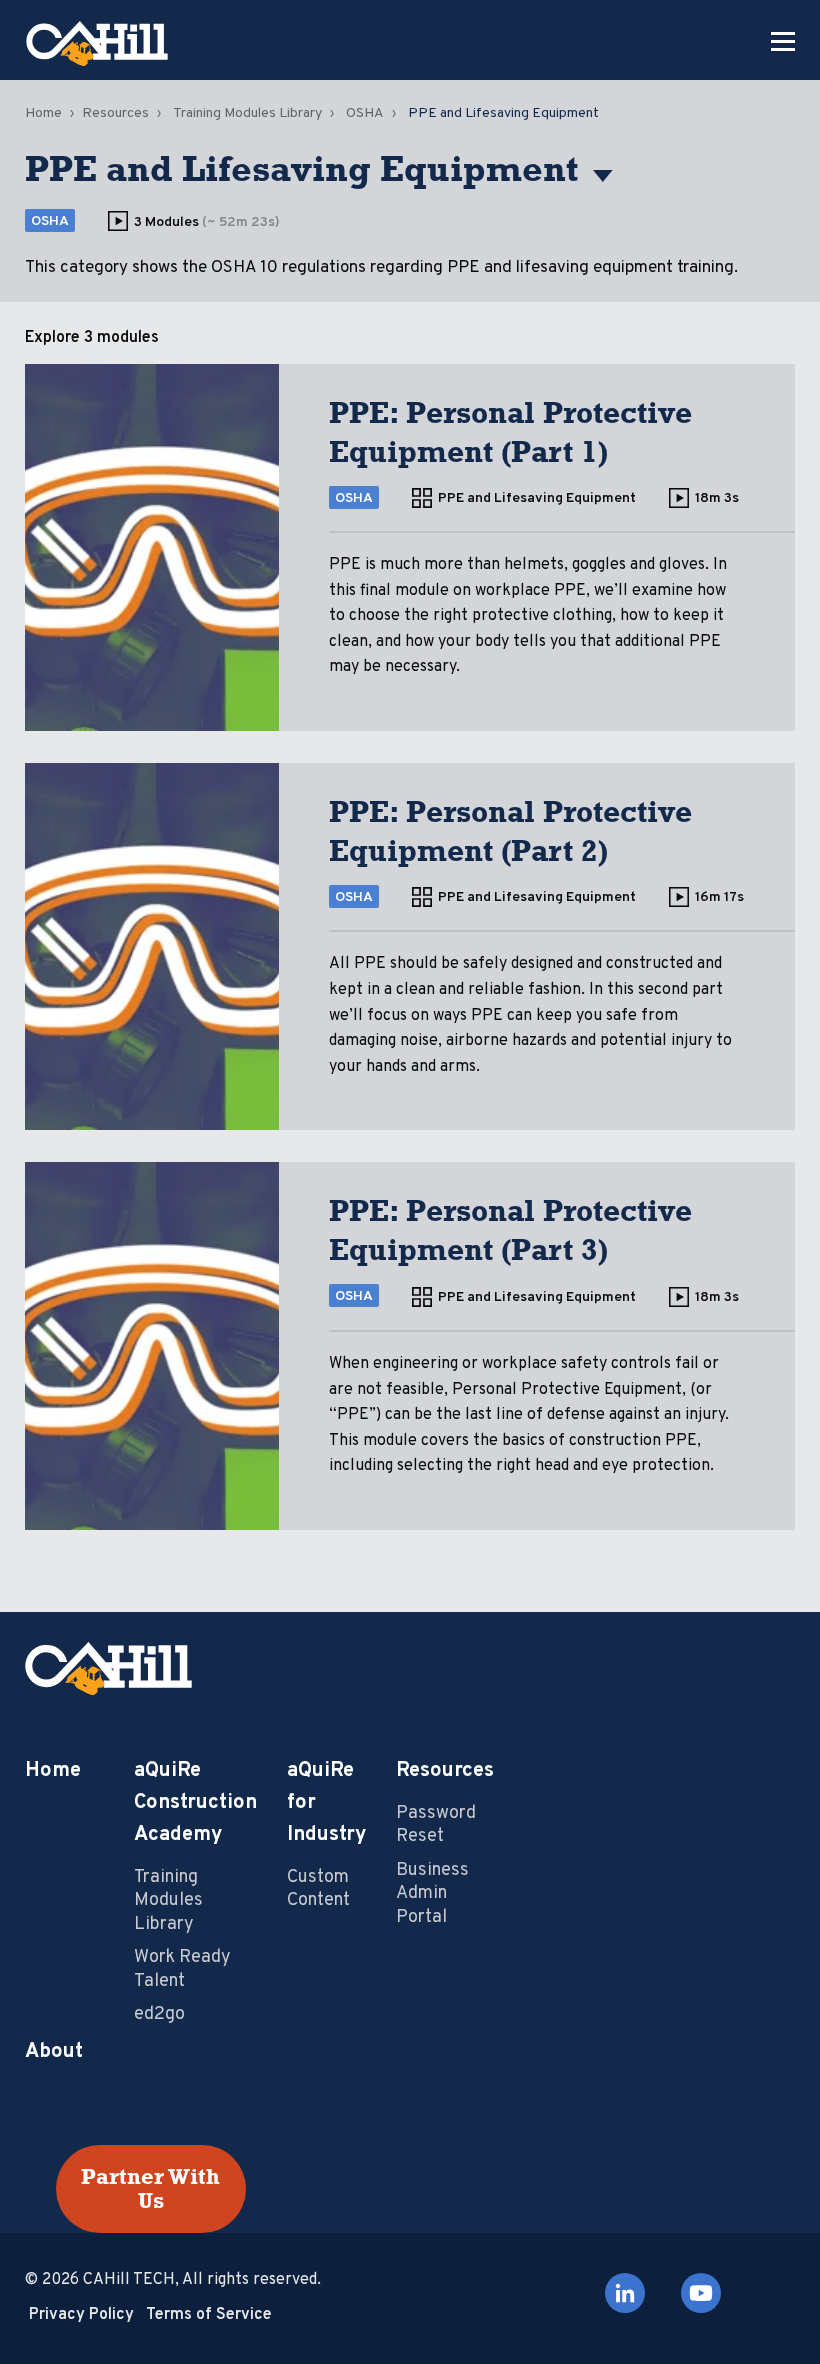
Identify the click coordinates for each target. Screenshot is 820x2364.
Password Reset (436, 1825)
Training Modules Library (247, 113)
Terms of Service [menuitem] (209, 2315)
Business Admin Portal (432, 1894)
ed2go (159, 2014)
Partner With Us (150, 2188)
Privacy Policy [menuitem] (81, 2315)
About (54, 2052)
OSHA (365, 113)
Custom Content (318, 1889)
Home (43, 113)
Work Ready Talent (182, 1969)
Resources (115, 113)
